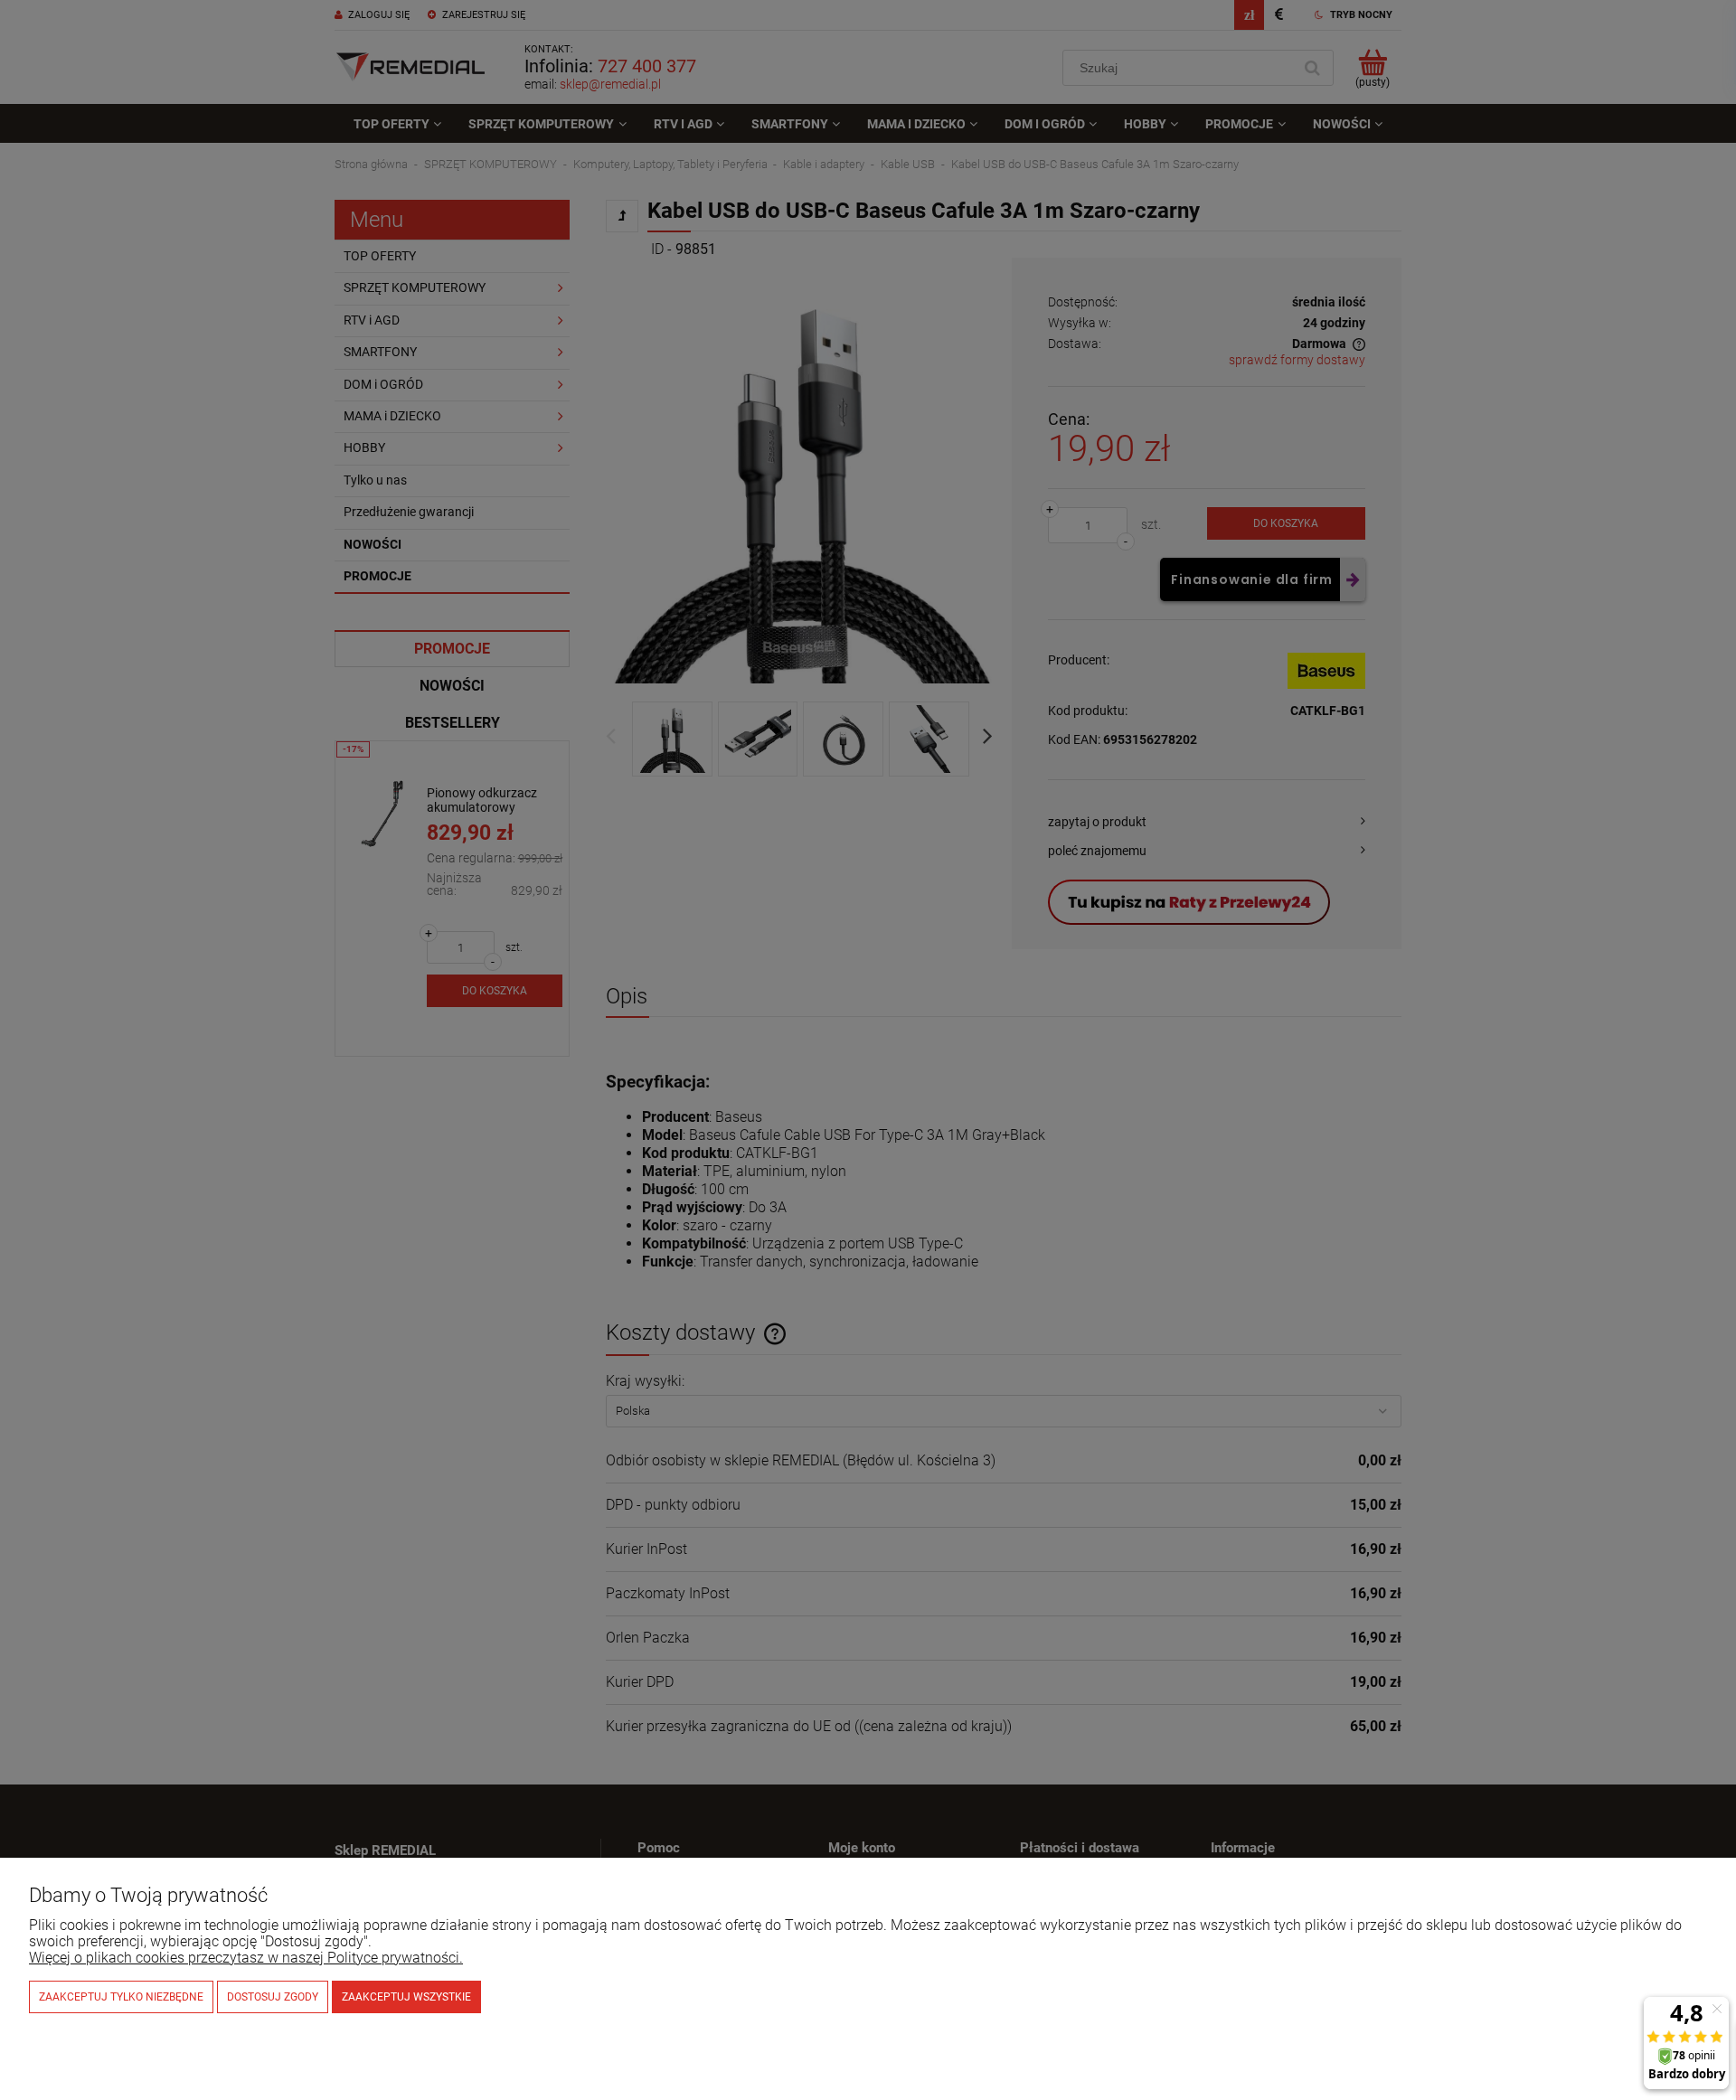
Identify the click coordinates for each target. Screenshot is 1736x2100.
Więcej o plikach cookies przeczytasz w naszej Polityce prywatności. (246, 1958)
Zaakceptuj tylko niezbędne (121, 1997)
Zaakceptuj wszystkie (406, 1997)
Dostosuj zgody (273, 1997)
